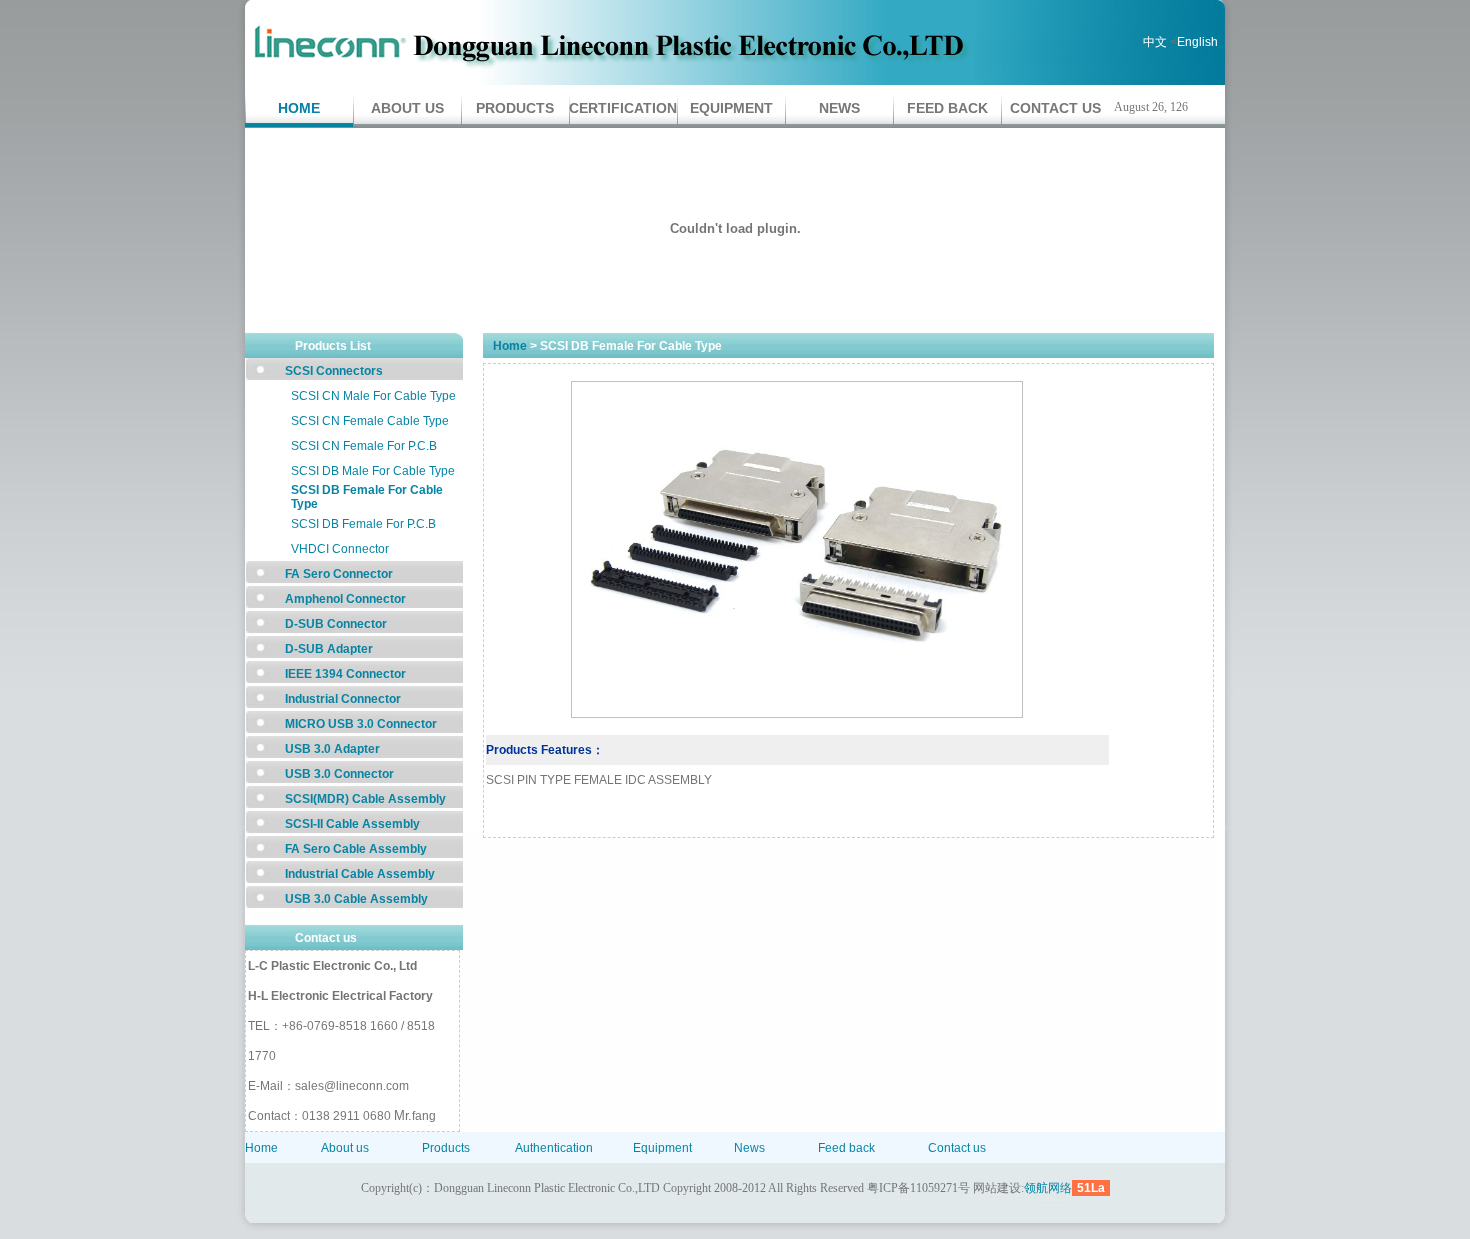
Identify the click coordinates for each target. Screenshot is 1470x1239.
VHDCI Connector (340, 549)
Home (299, 108)
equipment (731, 108)
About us (407, 108)
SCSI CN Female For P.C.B (364, 446)
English (1197, 42)
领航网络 (1048, 1188)
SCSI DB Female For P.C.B (363, 524)
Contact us (1055, 108)
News (839, 108)
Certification (623, 108)
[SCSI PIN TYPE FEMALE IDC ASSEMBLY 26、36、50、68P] (797, 714)
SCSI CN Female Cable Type (370, 421)
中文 (1155, 42)
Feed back (947, 108)
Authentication (554, 1148)
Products (515, 108)
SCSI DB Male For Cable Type (373, 471)
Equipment (662, 1148)
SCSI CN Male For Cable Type (373, 396)
